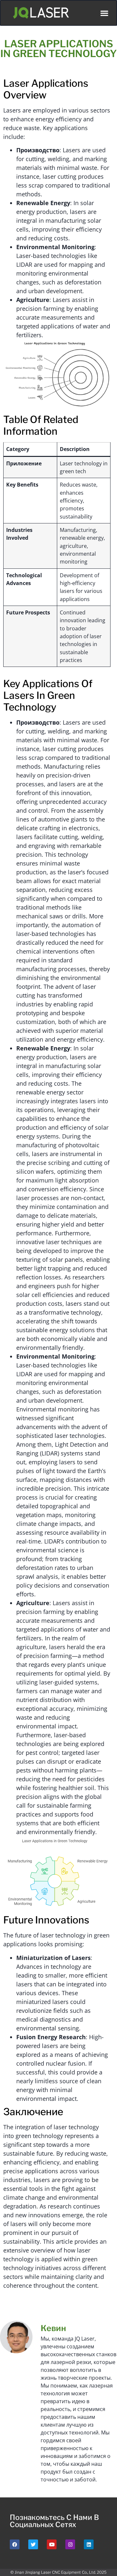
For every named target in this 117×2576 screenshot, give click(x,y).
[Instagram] (70, 2544)
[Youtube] (52, 2544)
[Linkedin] (89, 2544)
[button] (104, 13)
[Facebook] (15, 2544)
